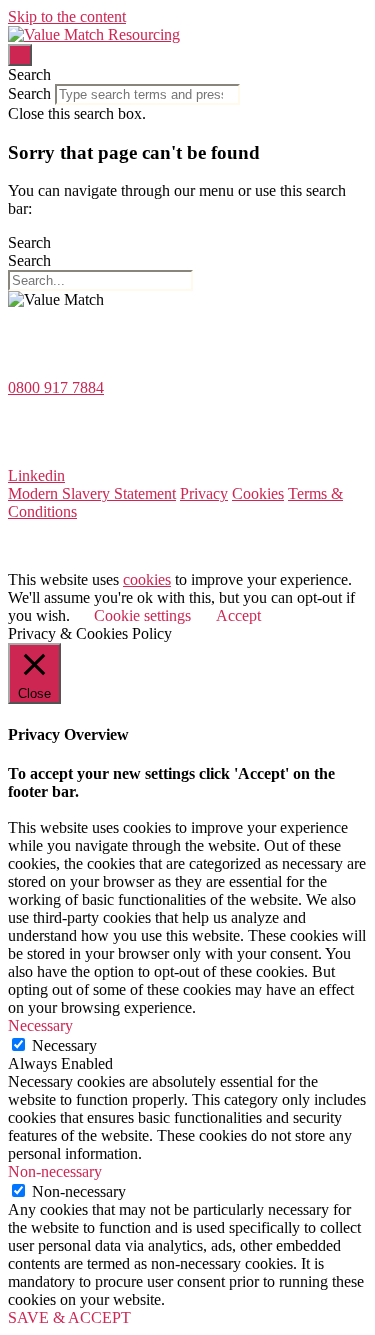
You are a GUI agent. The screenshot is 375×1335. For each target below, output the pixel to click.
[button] (187, 75)
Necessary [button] (40, 1025)
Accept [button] (238, 615)
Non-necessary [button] (55, 1171)
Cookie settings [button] (142, 615)
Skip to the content (67, 16)
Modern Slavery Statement (92, 493)
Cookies (258, 493)
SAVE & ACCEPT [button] (69, 1317)
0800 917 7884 (56, 387)
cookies (147, 579)
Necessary (64, 1045)
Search (29, 93)
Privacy (204, 493)
